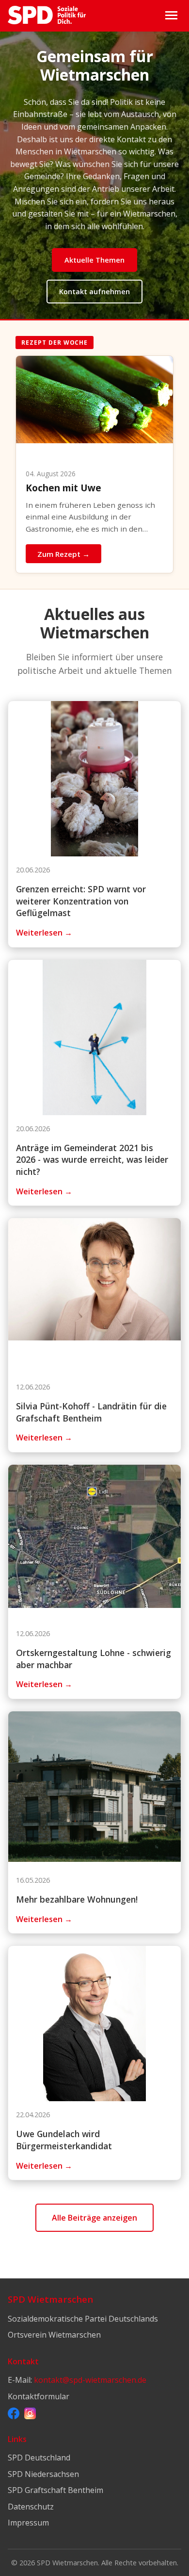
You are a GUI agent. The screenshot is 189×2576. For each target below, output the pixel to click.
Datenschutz (31, 2507)
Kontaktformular (39, 2396)
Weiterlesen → (44, 933)
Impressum (28, 2523)
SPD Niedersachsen (43, 2474)
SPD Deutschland (39, 2458)
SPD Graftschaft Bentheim (55, 2490)
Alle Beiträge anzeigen (94, 2218)
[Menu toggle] (171, 15)
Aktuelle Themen (94, 260)
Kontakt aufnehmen (94, 292)
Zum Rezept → (63, 554)
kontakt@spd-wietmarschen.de (90, 2380)
